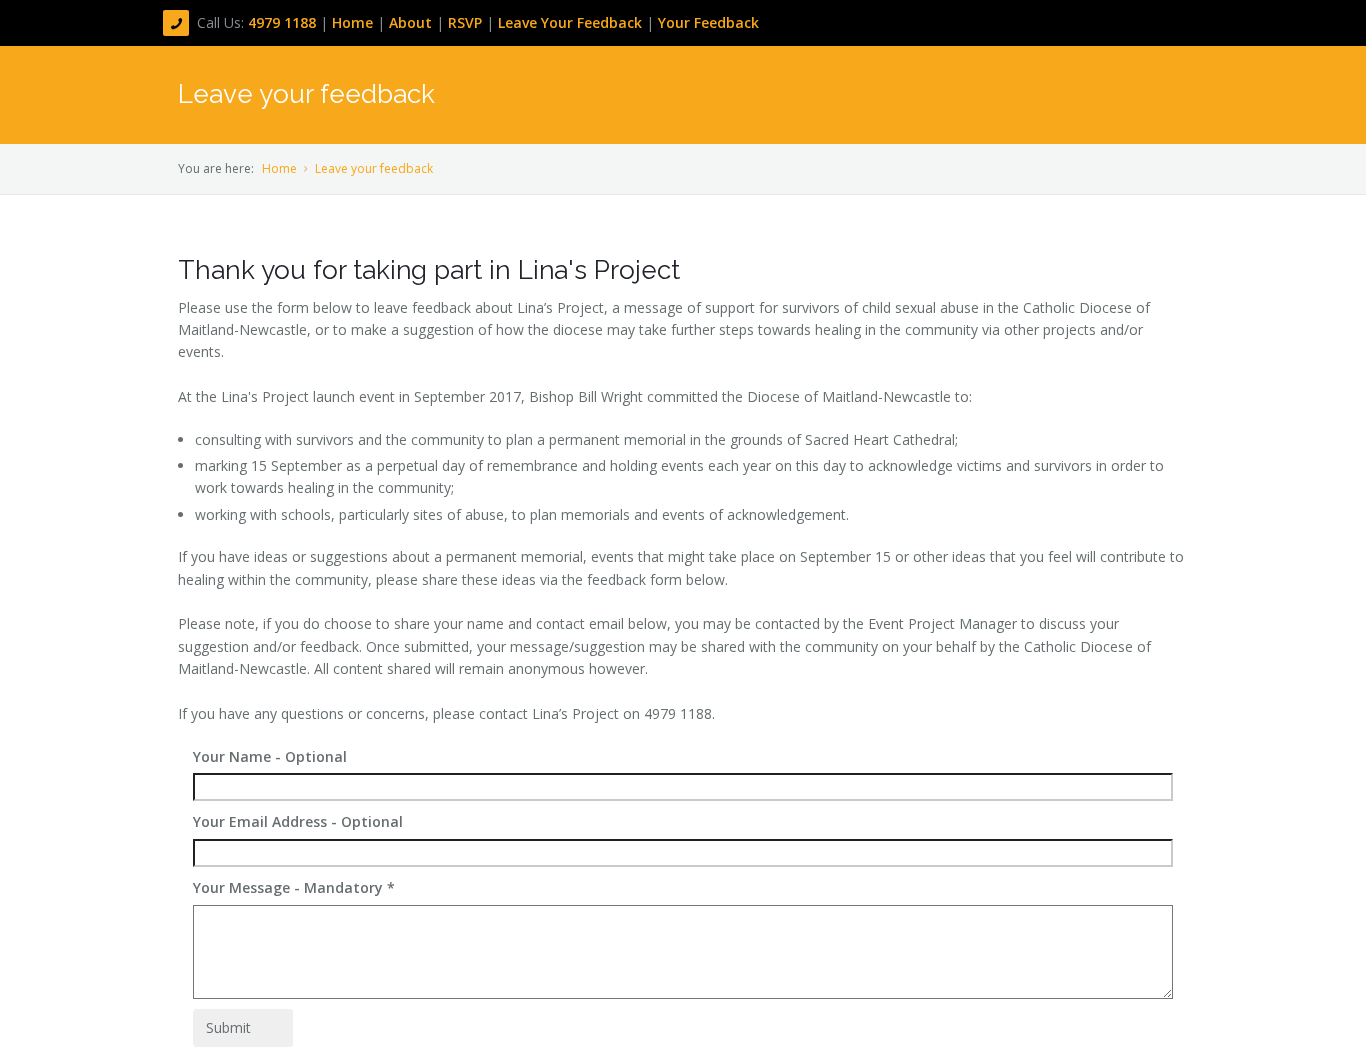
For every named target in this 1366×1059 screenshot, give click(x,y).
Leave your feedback (374, 168)
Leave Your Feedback (570, 22)
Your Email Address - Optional (298, 821)
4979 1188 (284, 22)
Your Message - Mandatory (294, 887)
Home (354, 22)
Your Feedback (708, 22)
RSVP (465, 22)
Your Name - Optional (270, 756)
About (412, 22)
